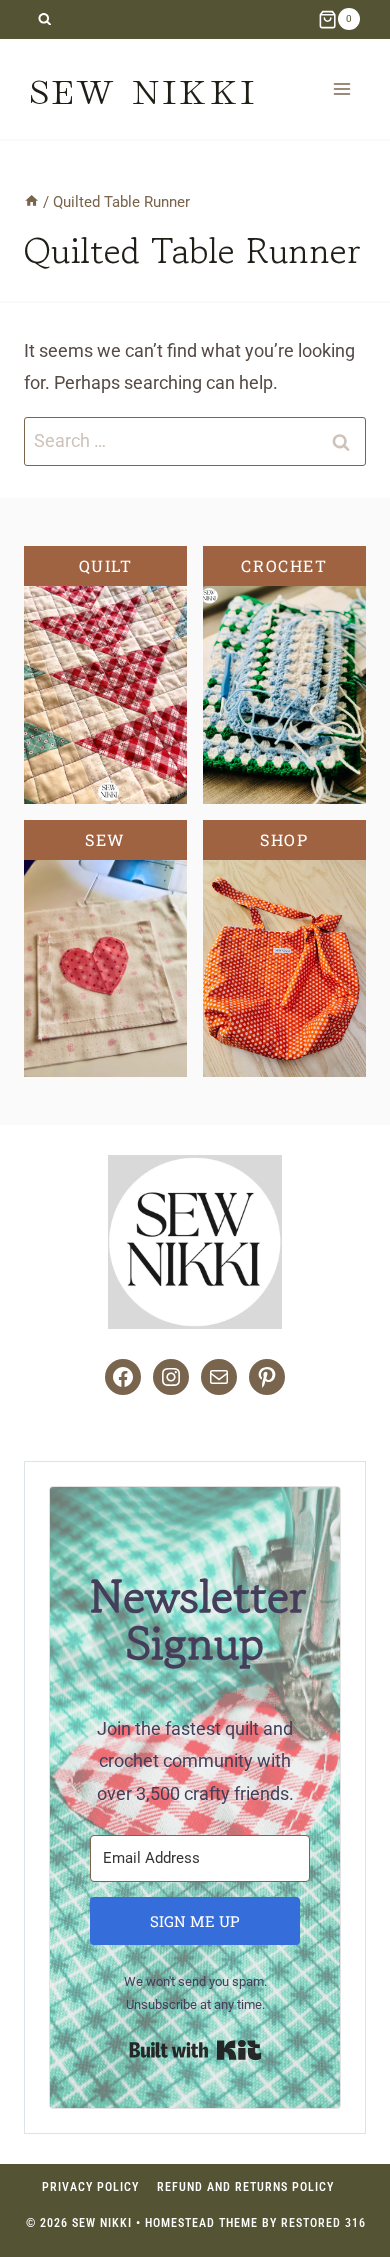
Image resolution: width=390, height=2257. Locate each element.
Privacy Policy (90, 2187)
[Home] (31, 202)
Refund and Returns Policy (245, 2187)
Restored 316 (323, 2223)
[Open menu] (341, 88)
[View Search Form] (44, 19)
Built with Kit (195, 2050)
